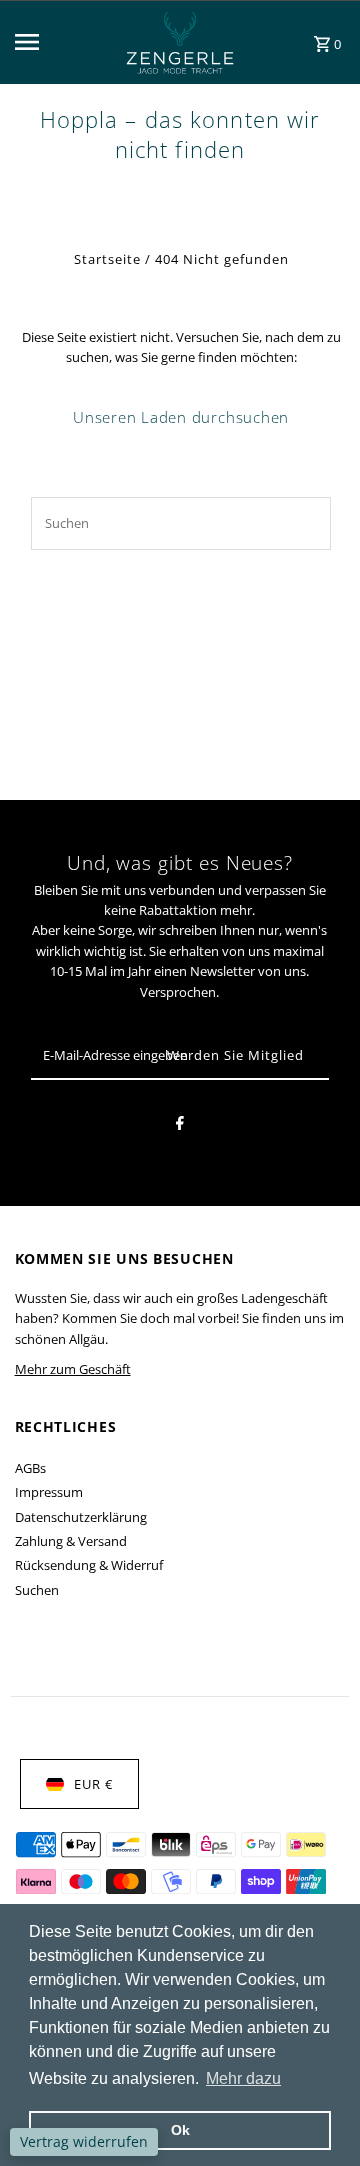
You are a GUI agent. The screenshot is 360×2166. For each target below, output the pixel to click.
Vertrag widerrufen (84, 2141)
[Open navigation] (52, 42)
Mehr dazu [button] (243, 2078)
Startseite (107, 259)
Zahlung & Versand (71, 1541)
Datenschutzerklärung (81, 1517)
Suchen (37, 1590)
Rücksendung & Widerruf (89, 1565)
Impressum (49, 1492)
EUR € (93, 1784)
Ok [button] (180, 2130)
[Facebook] (180, 1126)
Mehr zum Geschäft (73, 1369)
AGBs (30, 1468)
